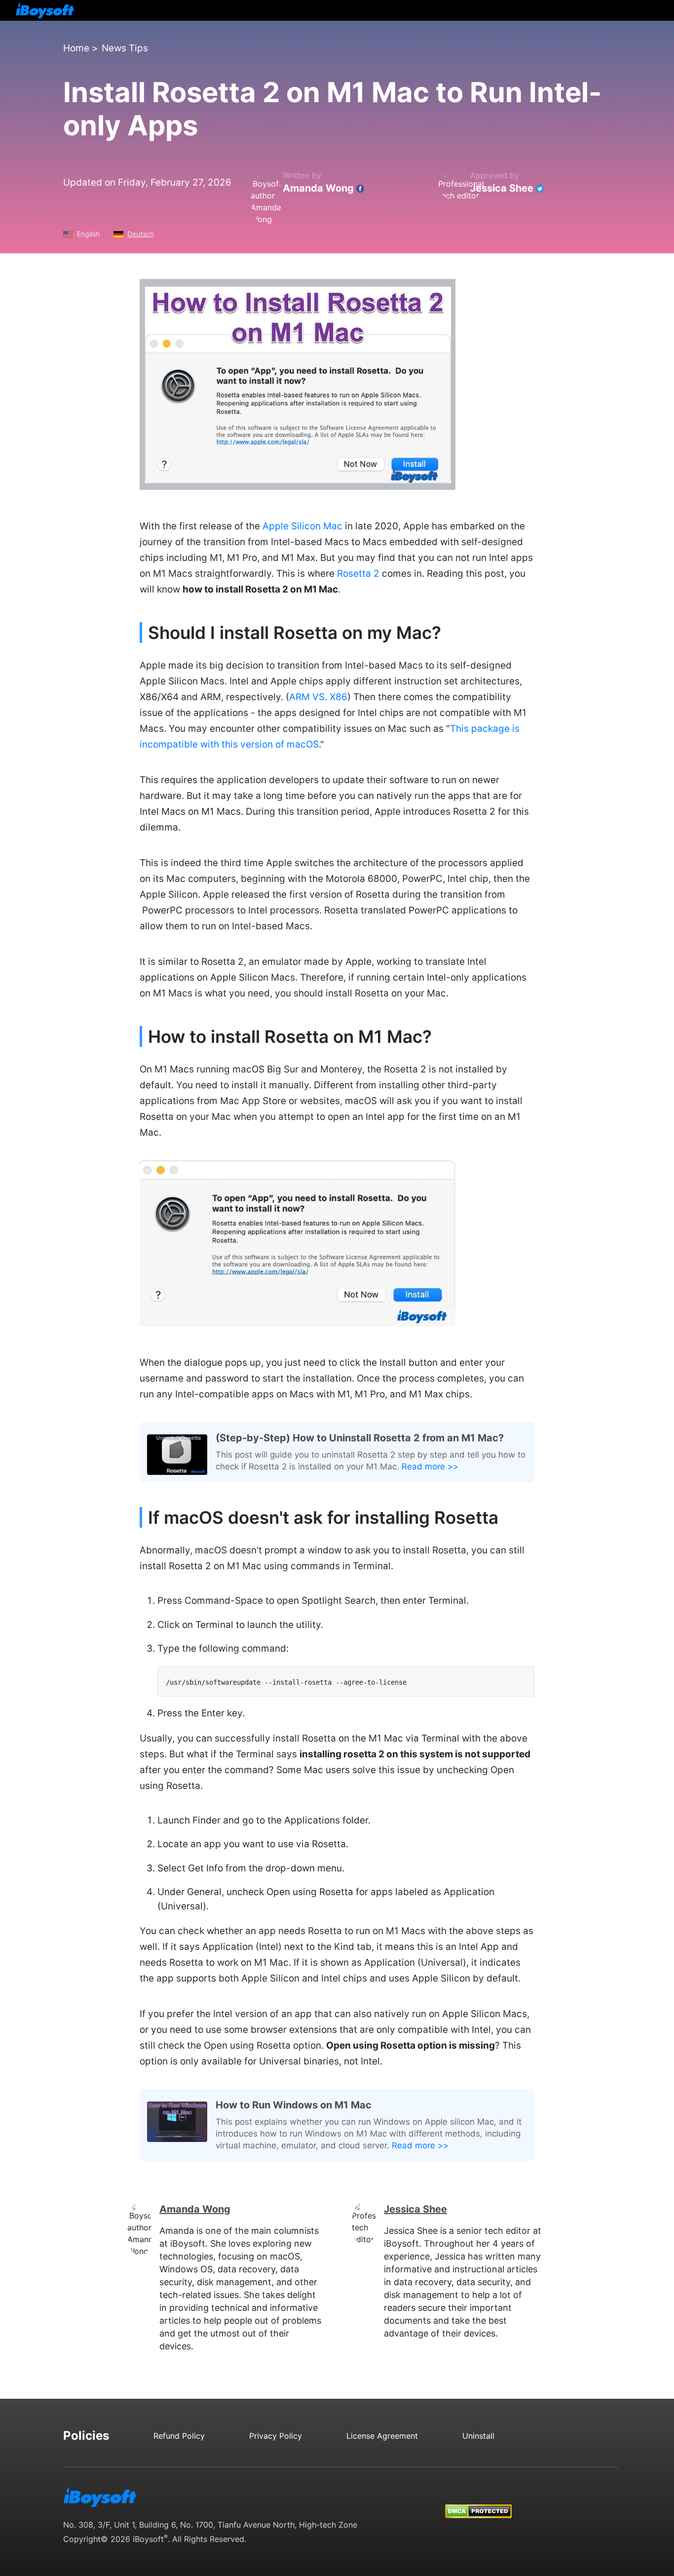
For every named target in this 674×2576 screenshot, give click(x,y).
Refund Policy (179, 2436)
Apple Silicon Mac (302, 526)
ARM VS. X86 (318, 697)
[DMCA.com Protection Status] (478, 2502)
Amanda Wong (318, 188)
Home (76, 48)
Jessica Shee (502, 188)
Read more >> (430, 1466)
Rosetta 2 (358, 574)
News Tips (125, 48)
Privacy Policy (276, 2436)
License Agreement (382, 2436)
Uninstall (478, 2436)
